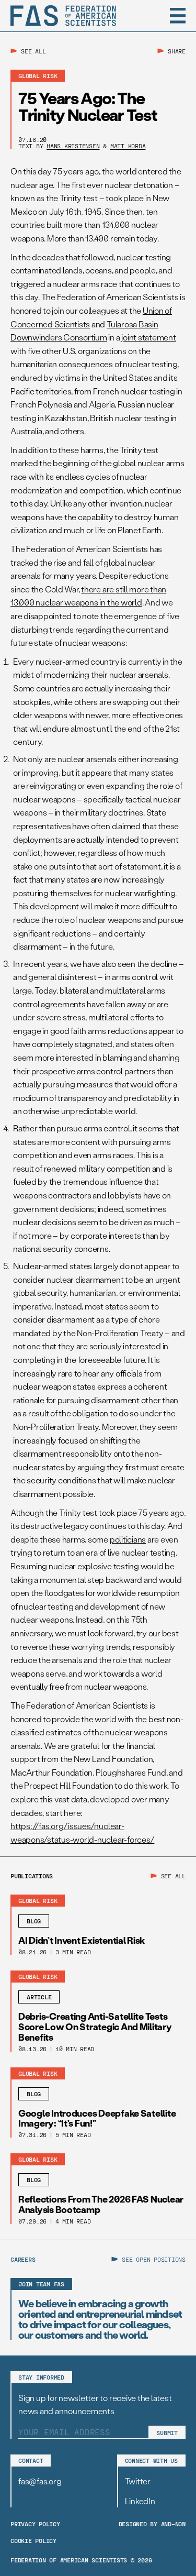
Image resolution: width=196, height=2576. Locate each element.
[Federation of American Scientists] (63, 16)
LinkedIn (140, 2501)
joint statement (148, 337)
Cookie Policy (33, 2540)
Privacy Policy (35, 2524)
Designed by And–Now (152, 2524)
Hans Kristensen (73, 146)
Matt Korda (128, 146)
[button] (178, 16)
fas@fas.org (40, 2481)
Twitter (138, 2481)
